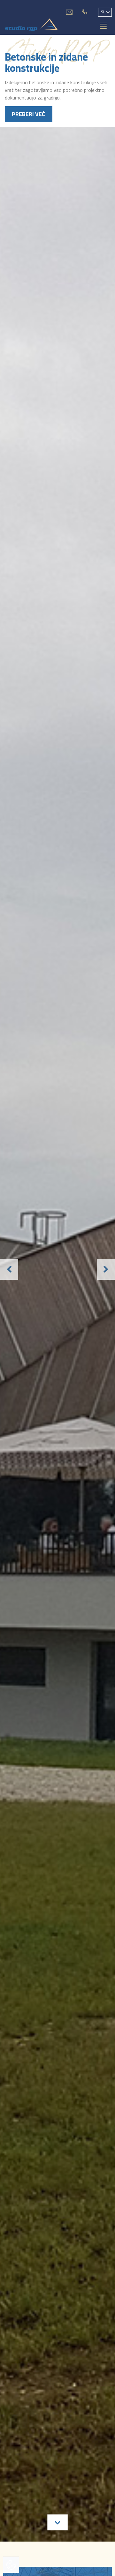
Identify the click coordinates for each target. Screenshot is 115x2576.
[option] (57, 1271)
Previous (5, 1271)
